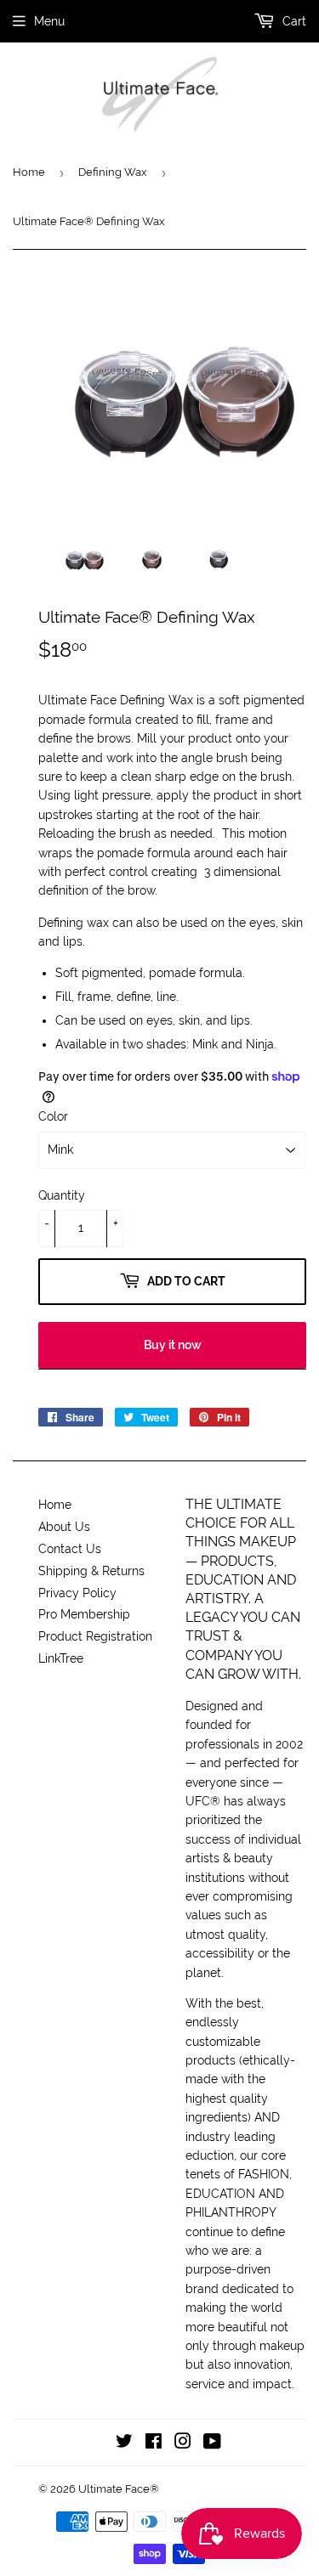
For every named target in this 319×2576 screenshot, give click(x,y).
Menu (49, 21)
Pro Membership (84, 1614)
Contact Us (70, 1549)
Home (29, 172)
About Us (64, 1527)
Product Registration (95, 1636)
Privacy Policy (77, 1593)
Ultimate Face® (119, 2489)
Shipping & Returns (91, 1571)
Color (53, 1116)
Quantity (62, 1195)
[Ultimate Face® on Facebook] (154, 2443)
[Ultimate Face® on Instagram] (183, 2443)
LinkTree (61, 1658)
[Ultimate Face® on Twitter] (124, 2443)
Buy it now (173, 1345)
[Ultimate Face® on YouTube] (212, 2443)
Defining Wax (113, 172)
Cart (293, 21)
